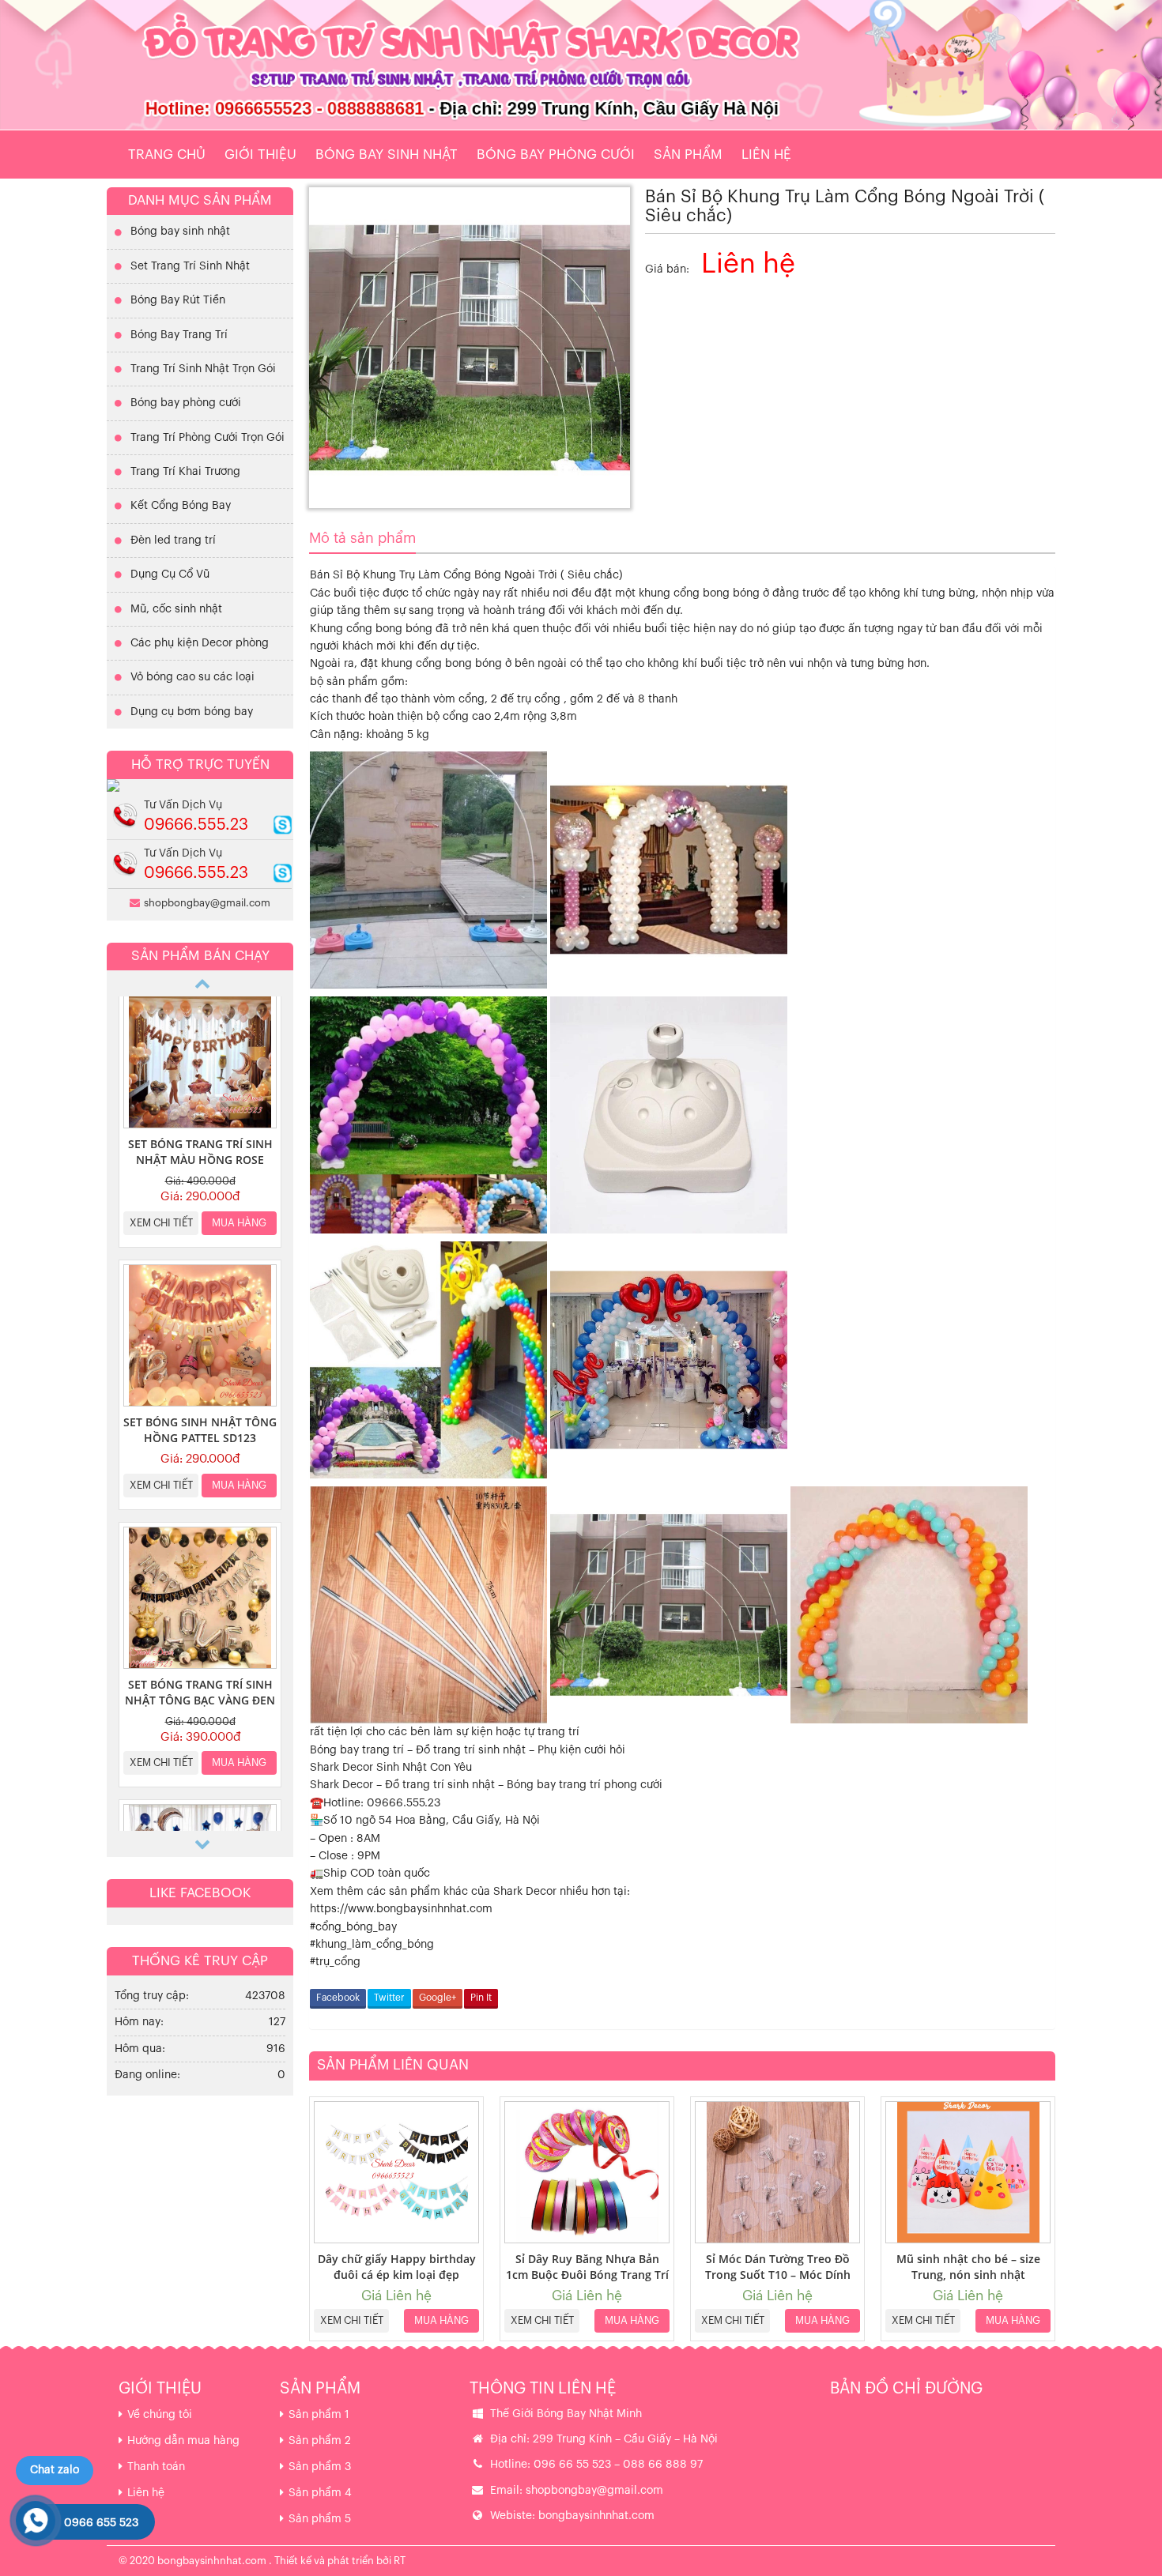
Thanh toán (156, 2467)
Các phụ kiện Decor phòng (200, 643)
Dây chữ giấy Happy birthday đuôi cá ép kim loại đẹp (397, 2267)
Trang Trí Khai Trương (185, 472)
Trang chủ (167, 154)
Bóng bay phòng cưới (556, 154)
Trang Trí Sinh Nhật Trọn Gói (203, 369)
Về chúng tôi (160, 2415)
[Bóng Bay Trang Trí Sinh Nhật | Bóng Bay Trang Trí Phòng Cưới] (581, 65)
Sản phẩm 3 (320, 2467)
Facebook (338, 1998)
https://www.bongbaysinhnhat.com (401, 1909)
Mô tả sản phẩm (362, 538)
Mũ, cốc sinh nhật (176, 609)
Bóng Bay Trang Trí (179, 335)
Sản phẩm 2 (320, 2441)
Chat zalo (55, 2470)
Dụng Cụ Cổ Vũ (170, 574)
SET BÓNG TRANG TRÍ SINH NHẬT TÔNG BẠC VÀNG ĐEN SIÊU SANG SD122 (200, 1700)
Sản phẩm (688, 154)
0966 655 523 (101, 2523)
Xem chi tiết (352, 2320)
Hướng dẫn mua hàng (183, 2441)
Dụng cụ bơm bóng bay (192, 712)
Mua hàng (441, 2320)
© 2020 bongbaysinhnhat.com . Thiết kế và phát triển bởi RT (262, 2561)
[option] (200, 1115)
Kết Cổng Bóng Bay (181, 506)
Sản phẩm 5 (320, 2519)
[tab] (362, 539)
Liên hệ (766, 154)
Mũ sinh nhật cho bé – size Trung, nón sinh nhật (968, 2267)
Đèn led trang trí (173, 540)
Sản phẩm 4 (320, 2493)
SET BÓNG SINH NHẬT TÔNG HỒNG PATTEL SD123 (200, 1430)
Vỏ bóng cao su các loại (192, 677)
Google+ (438, 1998)
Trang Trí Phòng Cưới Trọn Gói (207, 438)
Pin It (481, 1998)
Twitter (389, 1998)
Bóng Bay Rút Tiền (178, 300)
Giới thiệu (260, 154)
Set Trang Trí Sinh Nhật (190, 266)
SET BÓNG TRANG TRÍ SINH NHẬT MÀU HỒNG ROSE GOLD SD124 (200, 1160)
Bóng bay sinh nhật (387, 154)
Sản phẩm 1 (319, 2415)
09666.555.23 (196, 825)
